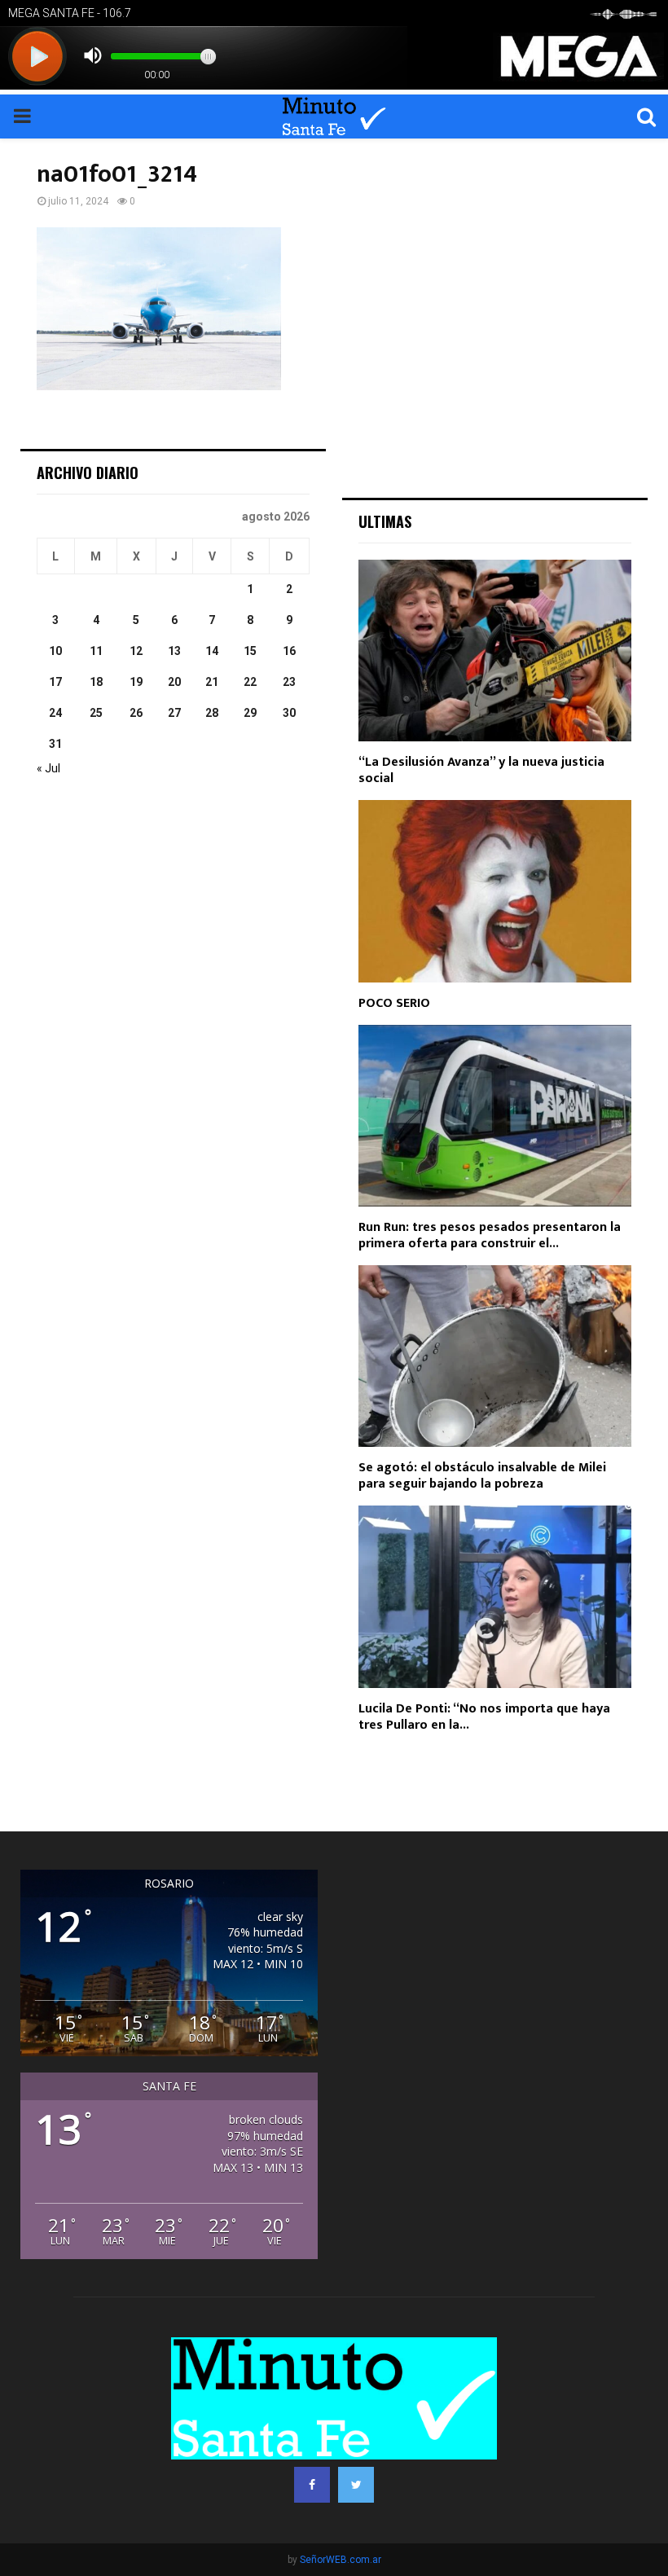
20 (174, 682)
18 (96, 682)
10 (55, 651)
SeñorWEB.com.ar (341, 2560)
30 (289, 713)
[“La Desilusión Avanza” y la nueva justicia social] (495, 651)
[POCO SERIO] (495, 891)
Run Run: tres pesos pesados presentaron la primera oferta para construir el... (490, 1235)
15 (250, 651)
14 (212, 651)
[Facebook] (312, 2485)
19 (136, 682)
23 (289, 682)
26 (136, 713)
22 (250, 682)
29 (250, 713)
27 (174, 713)
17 (55, 682)
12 (136, 651)
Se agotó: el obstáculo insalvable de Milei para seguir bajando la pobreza (482, 1476)
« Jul (48, 768)
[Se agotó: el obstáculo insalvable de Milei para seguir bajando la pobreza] (495, 1356)
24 (55, 713)
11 (96, 651)
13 (174, 651)
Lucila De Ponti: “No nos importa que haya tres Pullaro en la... (484, 1717)
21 (212, 682)
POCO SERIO (394, 1003)
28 (212, 713)
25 (96, 713)
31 (55, 744)
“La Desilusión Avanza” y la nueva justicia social (481, 770)
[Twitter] (356, 2485)
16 (289, 651)
